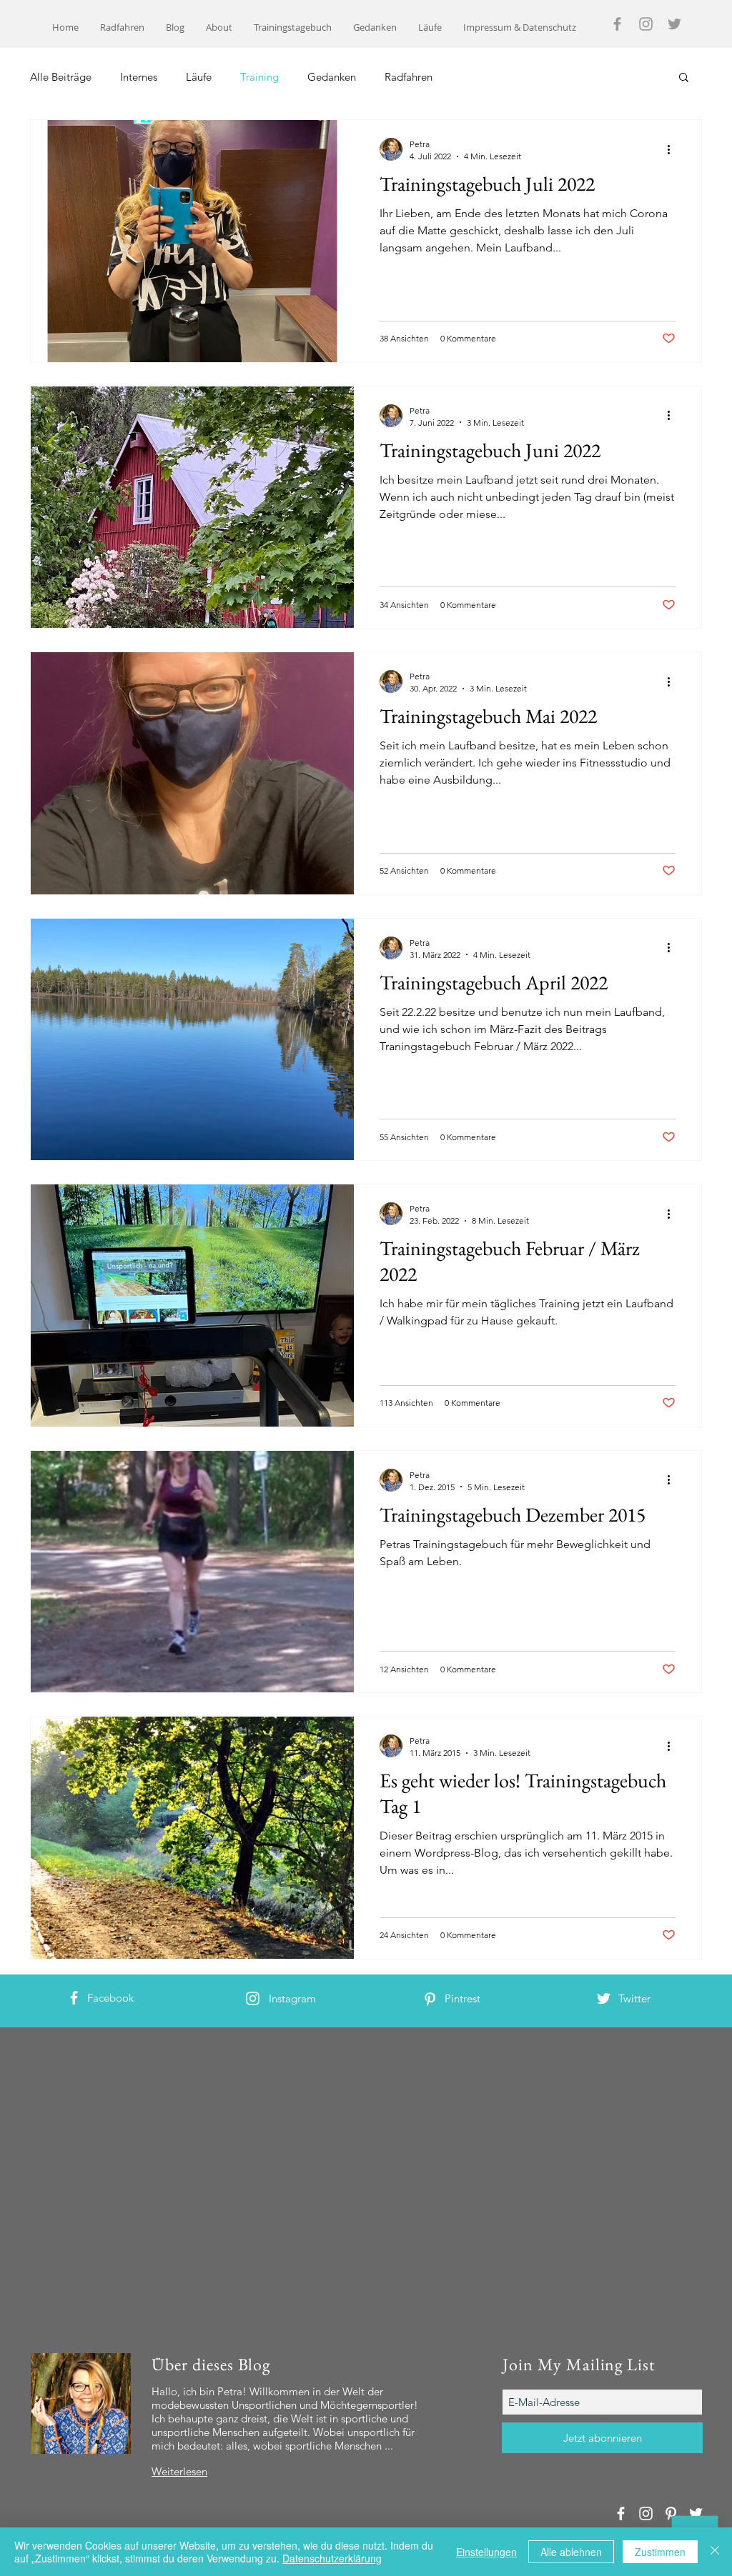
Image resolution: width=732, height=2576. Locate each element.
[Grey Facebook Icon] (617, 24)
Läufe (199, 77)
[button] (684, 78)
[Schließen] (715, 2552)
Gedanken (332, 77)
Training (259, 77)
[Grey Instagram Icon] (646, 24)
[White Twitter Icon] (604, 1998)
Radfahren (409, 77)
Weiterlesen (179, 2471)
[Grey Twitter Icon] (674, 24)
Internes (139, 77)
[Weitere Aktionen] (673, 149)
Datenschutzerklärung (332, 2558)
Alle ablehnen (571, 2552)
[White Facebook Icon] (74, 1998)
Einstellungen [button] (486, 2552)
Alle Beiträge (61, 77)
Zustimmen (660, 2552)
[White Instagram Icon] (253, 1998)
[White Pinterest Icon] (430, 1999)
